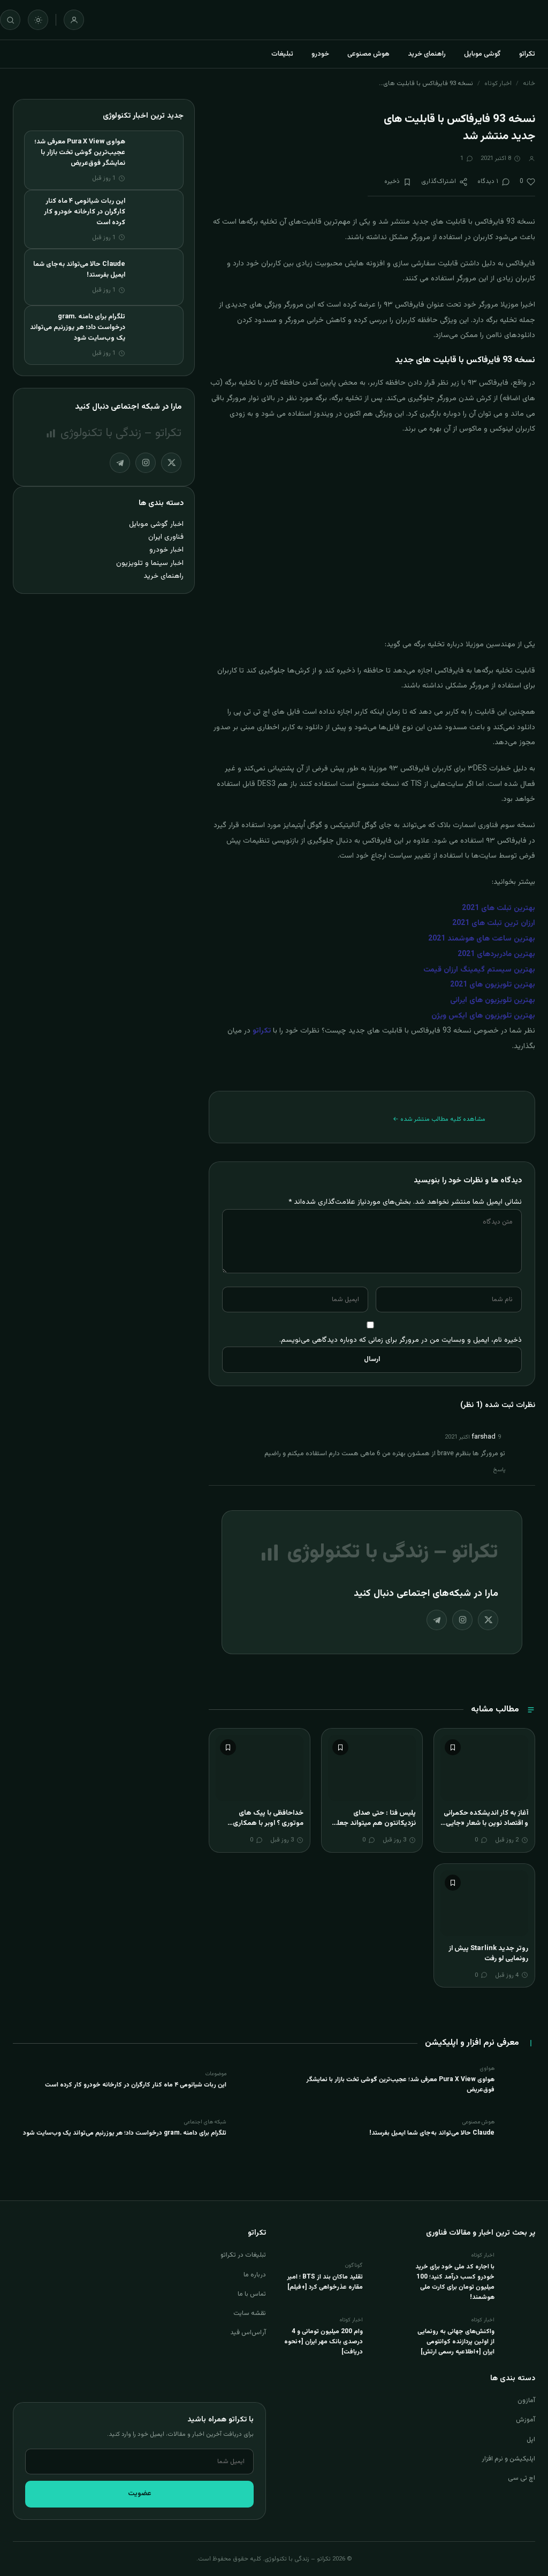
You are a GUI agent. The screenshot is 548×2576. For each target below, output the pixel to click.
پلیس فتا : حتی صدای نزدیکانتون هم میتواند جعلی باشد (374, 1824)
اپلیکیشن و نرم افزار (508, 2459)
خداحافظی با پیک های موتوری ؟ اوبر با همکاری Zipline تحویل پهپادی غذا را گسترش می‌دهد (262, 1829)
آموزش (526, 2420)
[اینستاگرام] (462, 1620)
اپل (531, 2440)
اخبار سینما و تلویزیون (150, 563)
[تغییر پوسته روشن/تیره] (38, 20)
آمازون (526, 2401)
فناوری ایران (166, 537)
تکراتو (527, 54)
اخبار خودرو (166, 550)
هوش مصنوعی (368, 54)
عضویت (140, 2494)
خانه (529, 83)
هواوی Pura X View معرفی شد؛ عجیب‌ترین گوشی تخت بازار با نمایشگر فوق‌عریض (80, 152)
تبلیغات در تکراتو (243, 2255)
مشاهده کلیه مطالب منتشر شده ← (439, 1119)
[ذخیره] (453, 1747)
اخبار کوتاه (498, 83)
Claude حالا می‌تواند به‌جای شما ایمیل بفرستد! (432, 2133)
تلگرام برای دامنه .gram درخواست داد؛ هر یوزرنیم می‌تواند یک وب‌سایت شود (78, 327)
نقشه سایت (250, 2313)
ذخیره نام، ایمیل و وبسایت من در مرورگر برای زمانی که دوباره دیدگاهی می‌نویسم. (401, 1340)
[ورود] (74, 20)
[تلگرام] (437, 1620)
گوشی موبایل (482, 54)
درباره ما (255, 2275)
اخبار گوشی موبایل (156, 524)
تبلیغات (282, 54)
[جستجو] (10, 20)
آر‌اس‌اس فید (248, 2333)
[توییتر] (488, 1620)
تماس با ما (252, 2294)
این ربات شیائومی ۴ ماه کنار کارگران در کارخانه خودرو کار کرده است (85, 212)
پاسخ (499, 1470)
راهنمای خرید (427, 54)
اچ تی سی (522, 2478)
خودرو (320, 54)
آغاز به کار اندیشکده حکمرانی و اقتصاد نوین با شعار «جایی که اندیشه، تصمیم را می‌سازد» (485, 1824)
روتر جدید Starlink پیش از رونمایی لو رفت (488, 1954)
